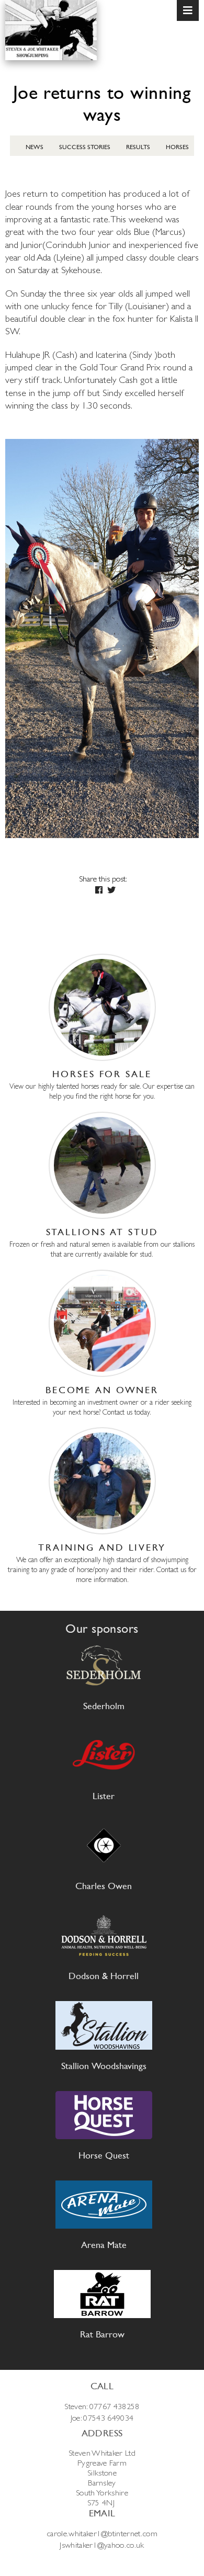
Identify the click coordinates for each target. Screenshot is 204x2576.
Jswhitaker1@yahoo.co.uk (102, 2545)
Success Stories (85, 147)
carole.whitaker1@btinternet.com (102, 2533)
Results (138, 147)
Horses (177, 147)
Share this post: (103, 879)
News (35, 147)
